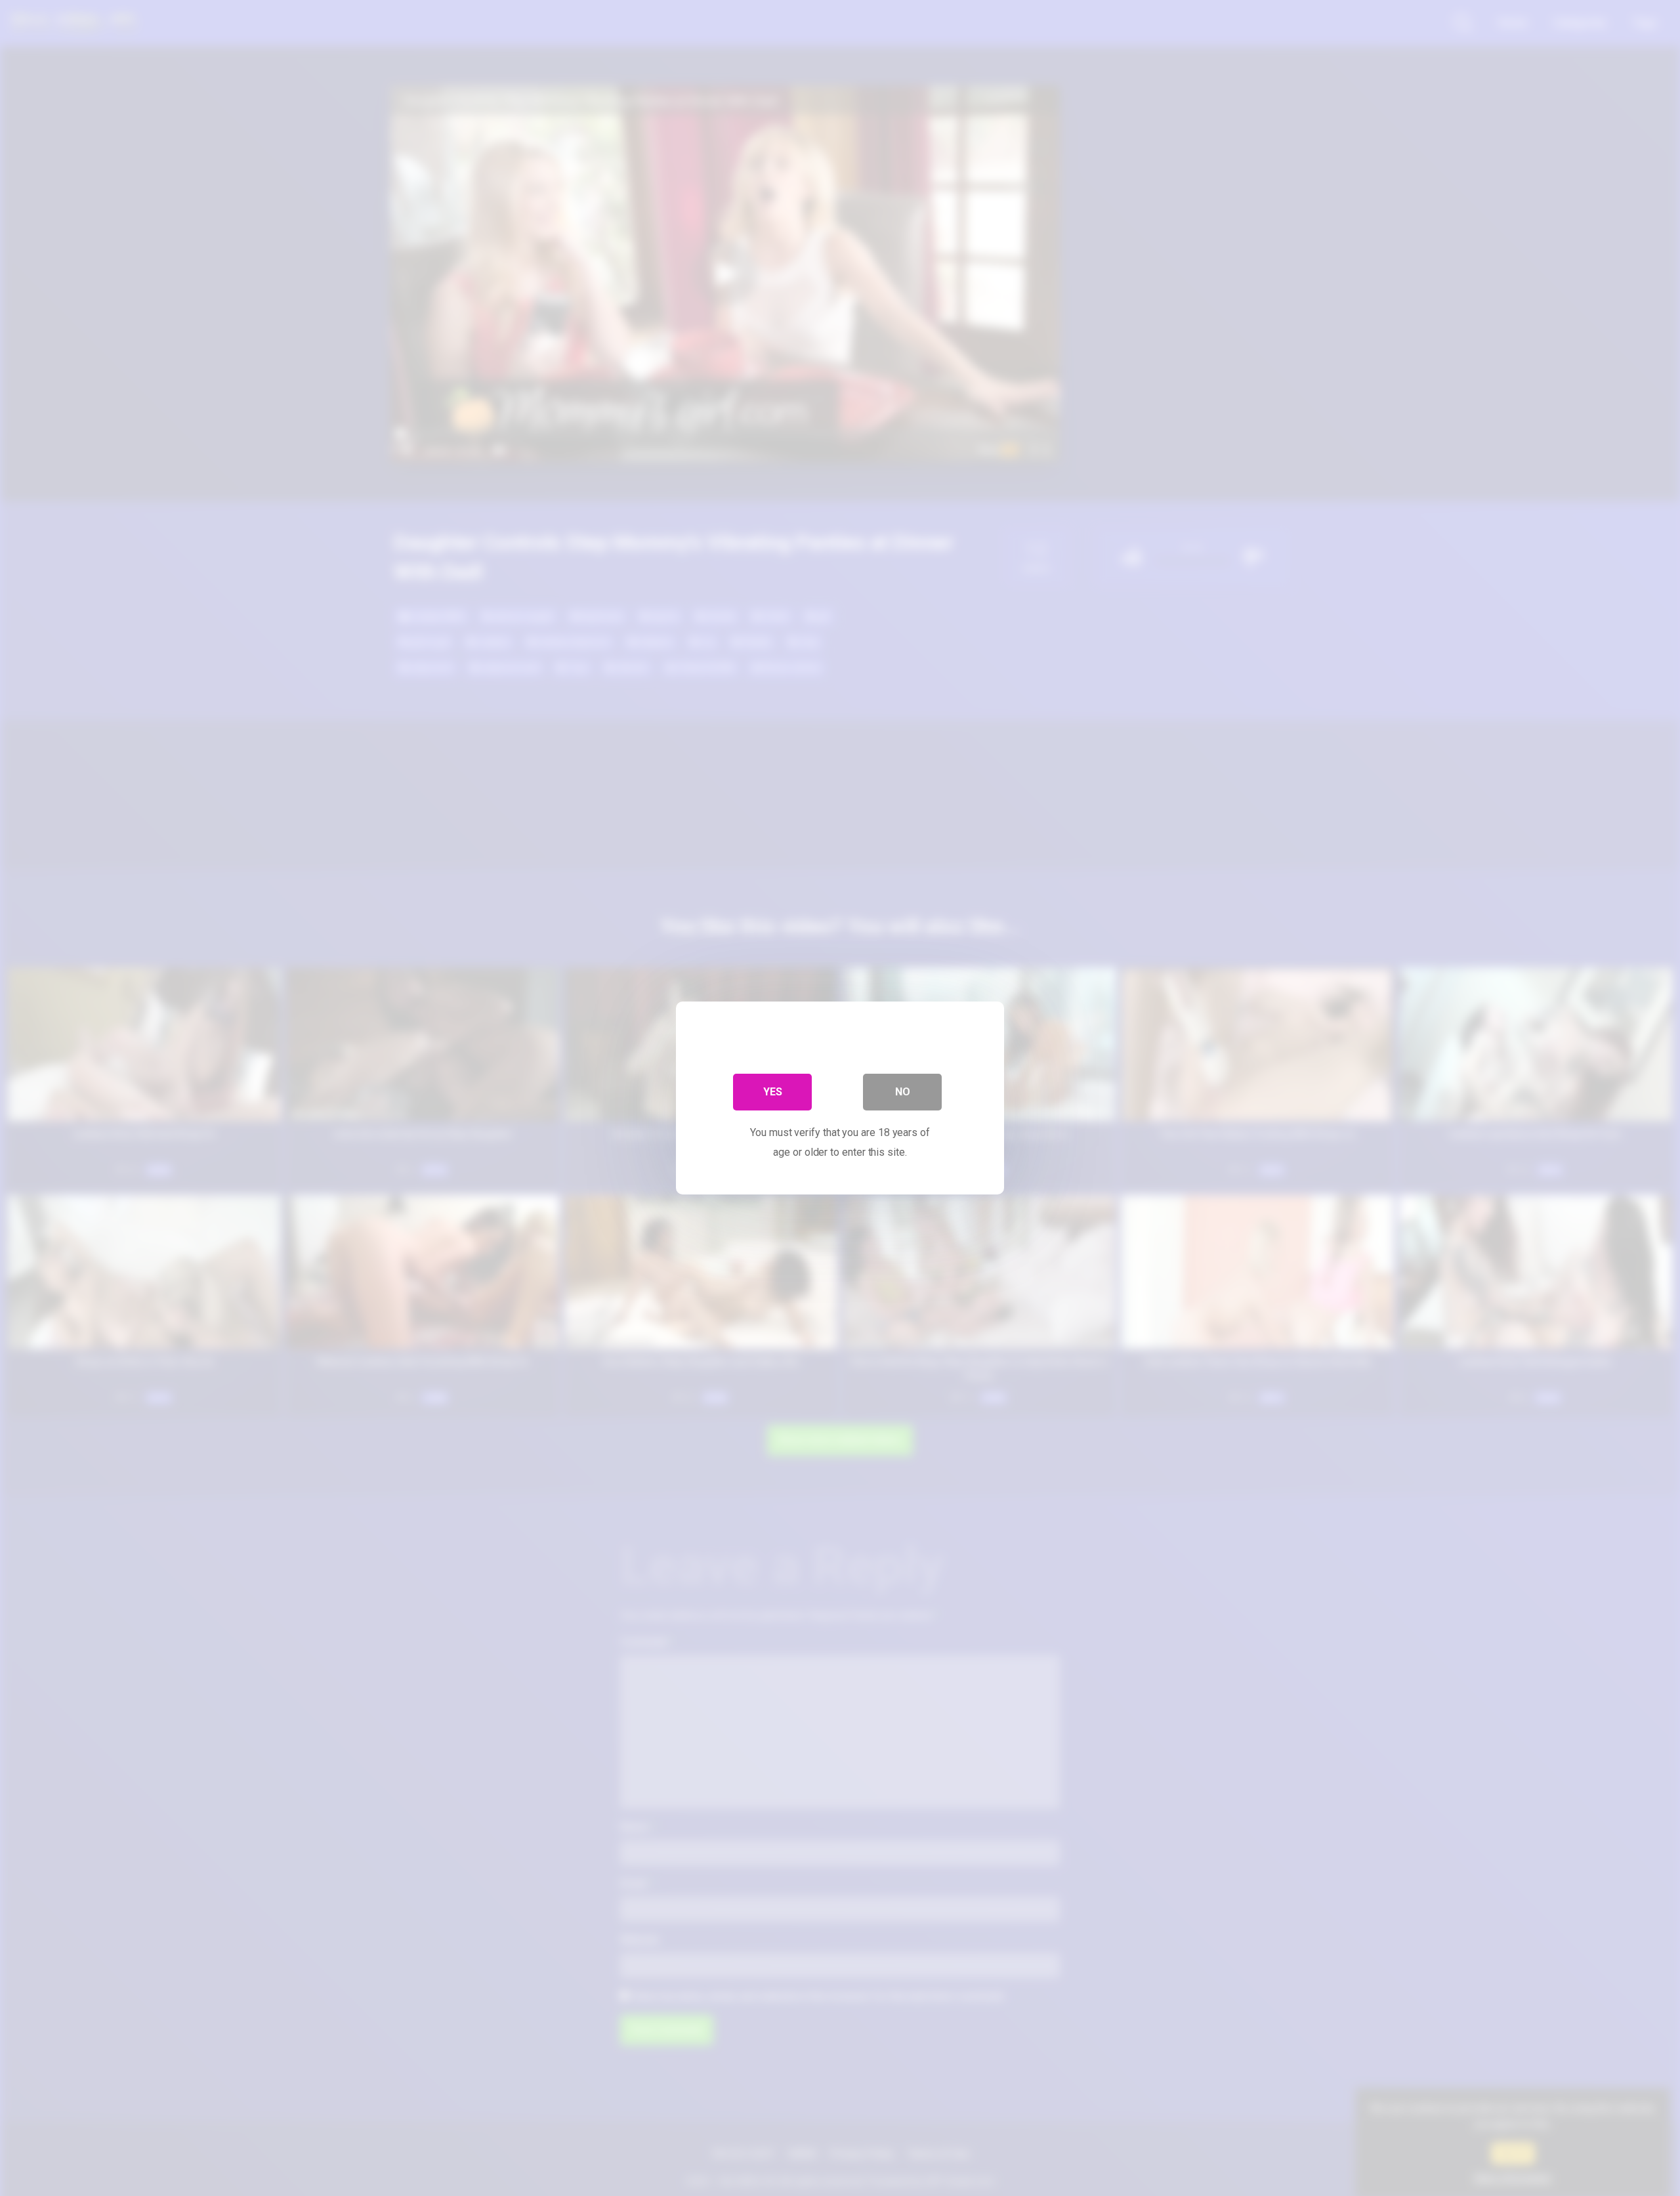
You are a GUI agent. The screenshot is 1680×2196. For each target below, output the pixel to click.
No (903, 1092)
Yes (773, 1092)
